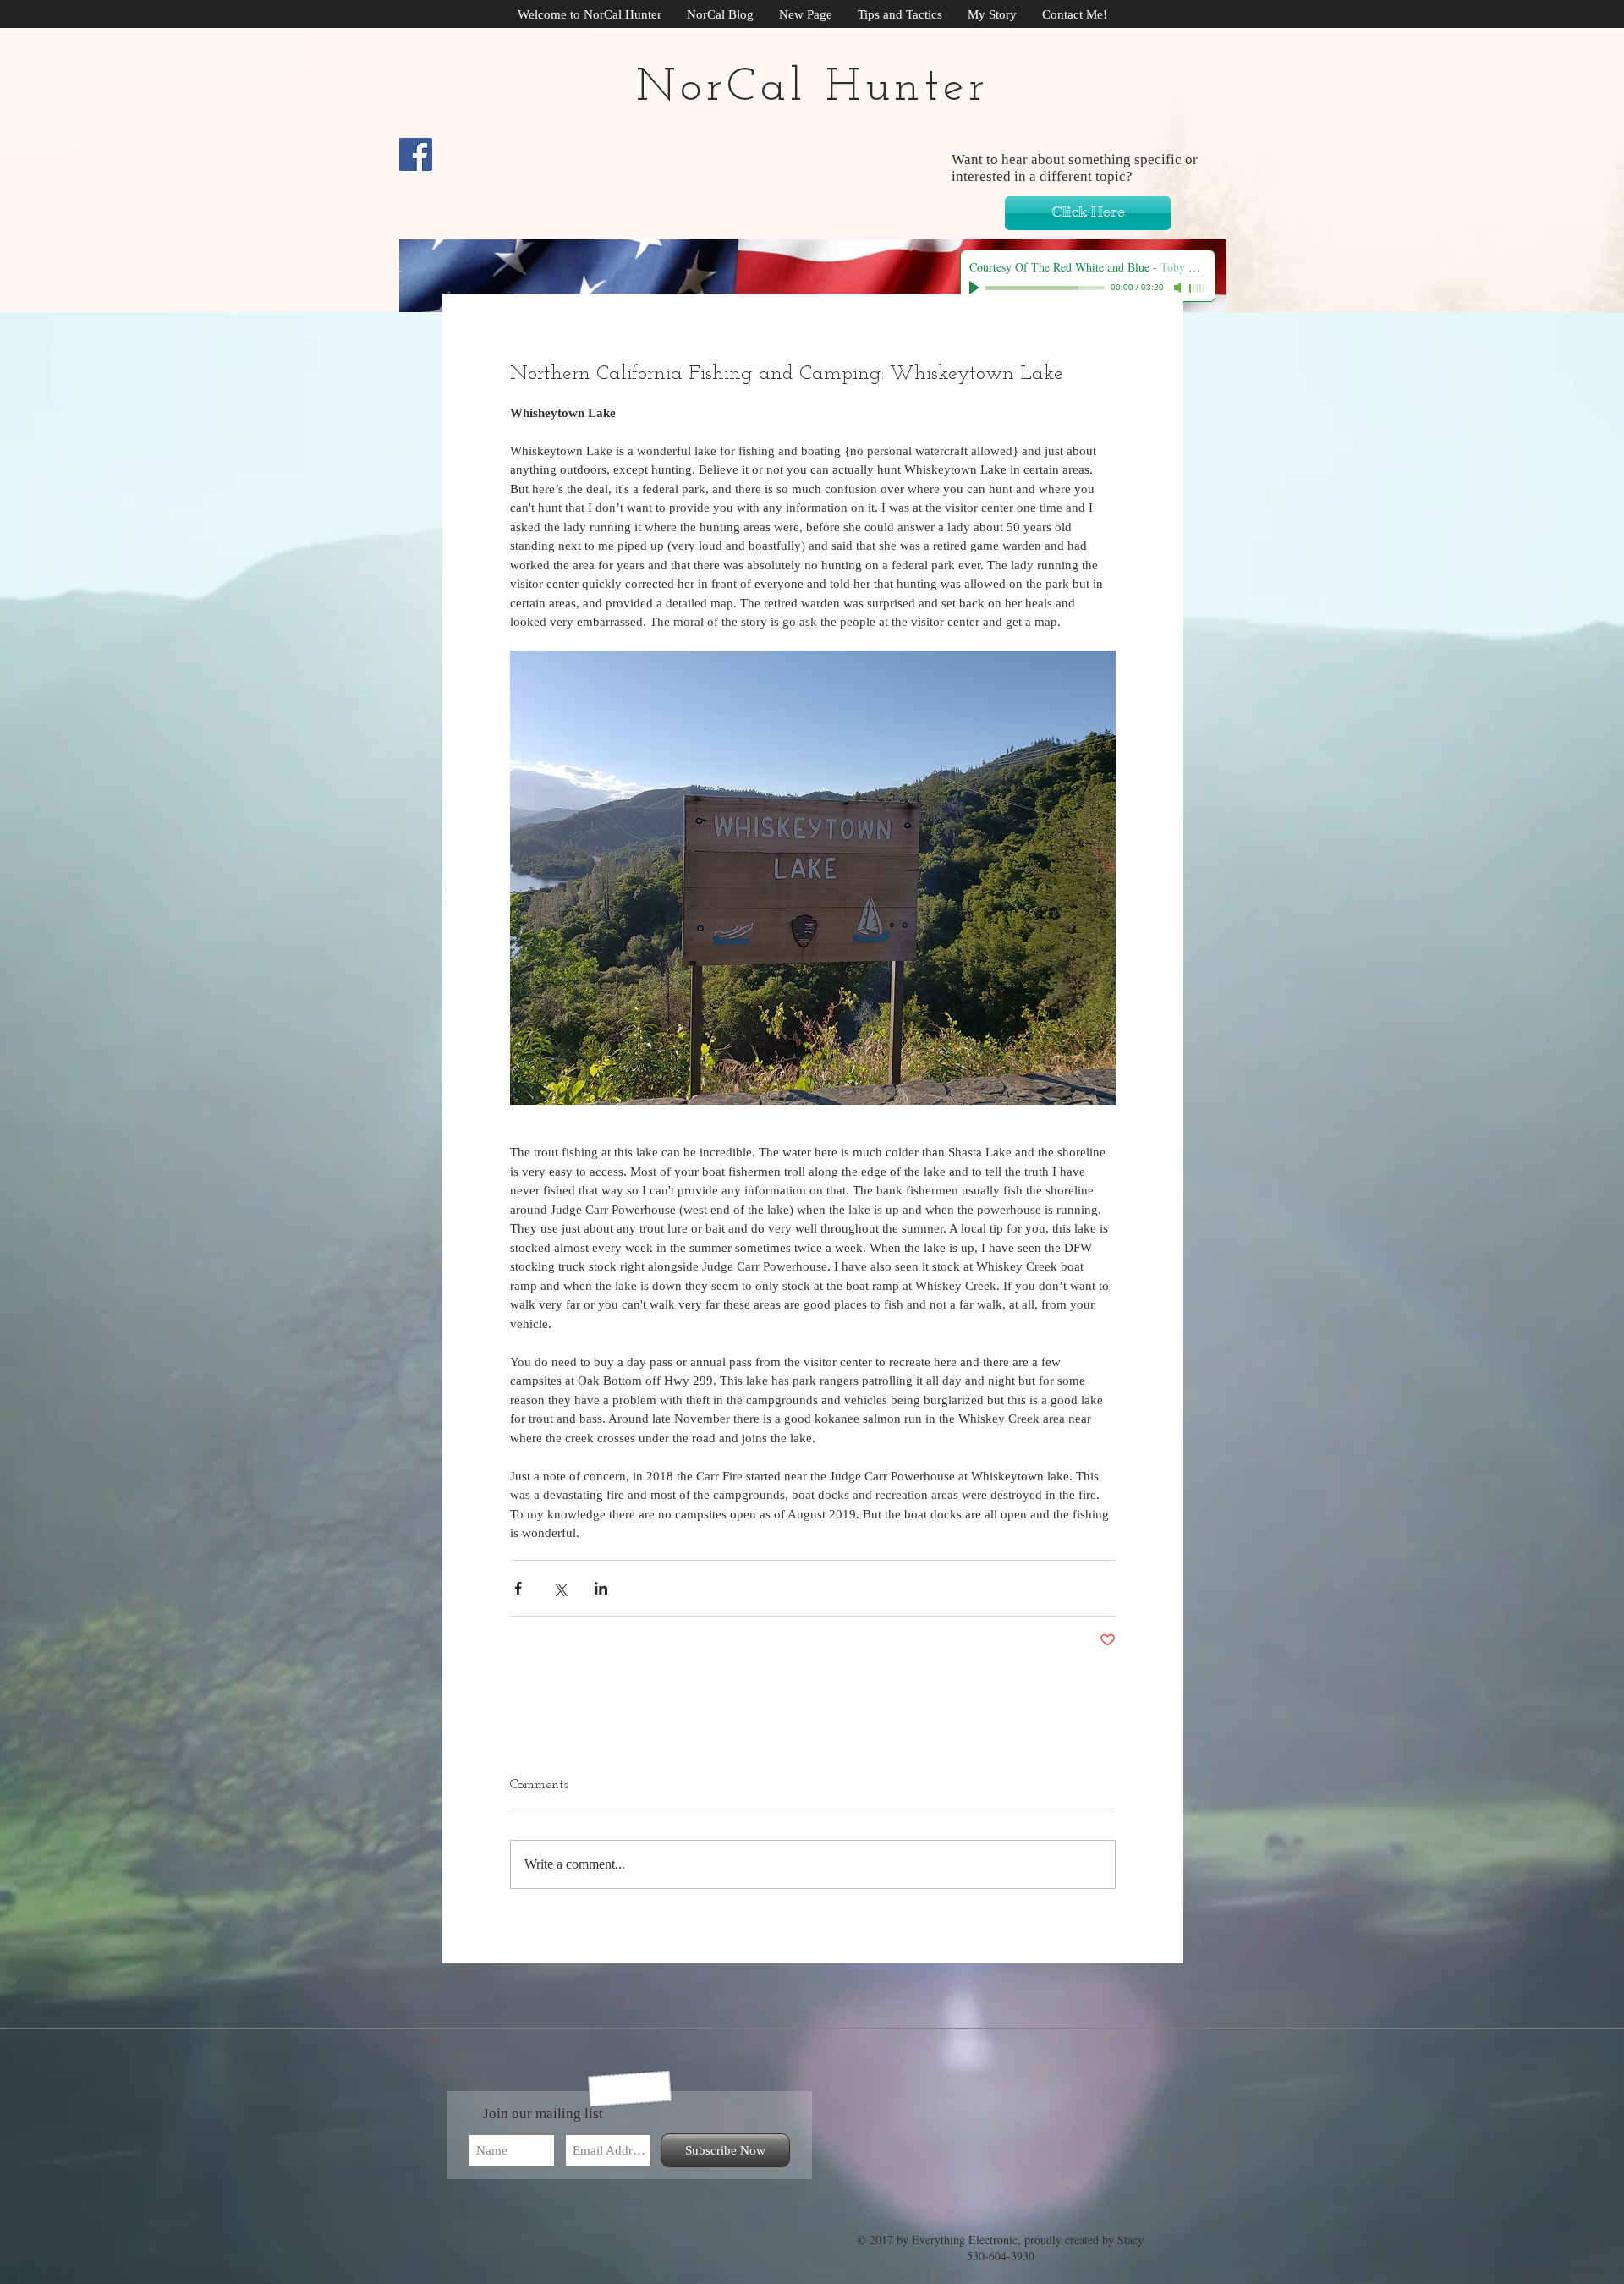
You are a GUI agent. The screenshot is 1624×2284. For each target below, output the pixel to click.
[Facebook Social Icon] (416, 154)
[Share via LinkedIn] (601, 1588)
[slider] (1198, 288)
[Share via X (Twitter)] (560, 1588)
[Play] (976, 288)
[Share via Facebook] (518, 1588)
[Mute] (1179, 288)
